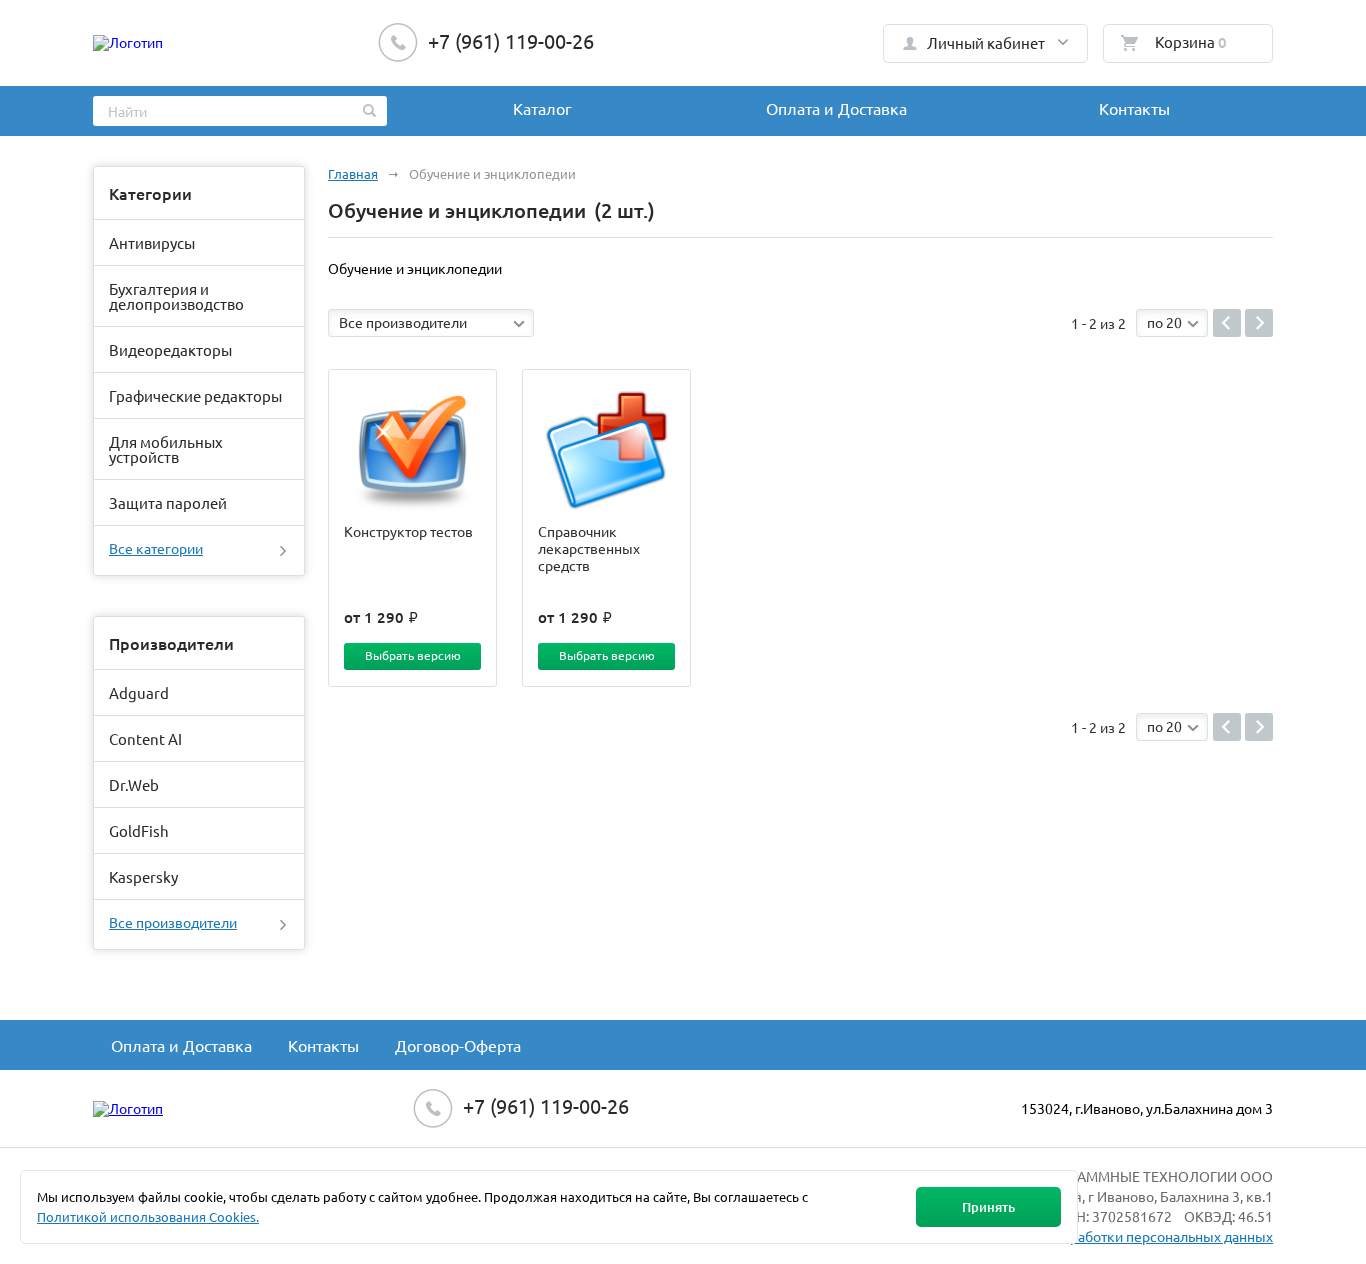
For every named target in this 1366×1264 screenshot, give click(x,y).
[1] (1227, 323)
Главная (353, 173)
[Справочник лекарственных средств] (606, 450)
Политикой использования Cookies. (148, 1216)
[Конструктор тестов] (412, 450)
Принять (988, 1207)
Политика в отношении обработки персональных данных (1086, 1236)
